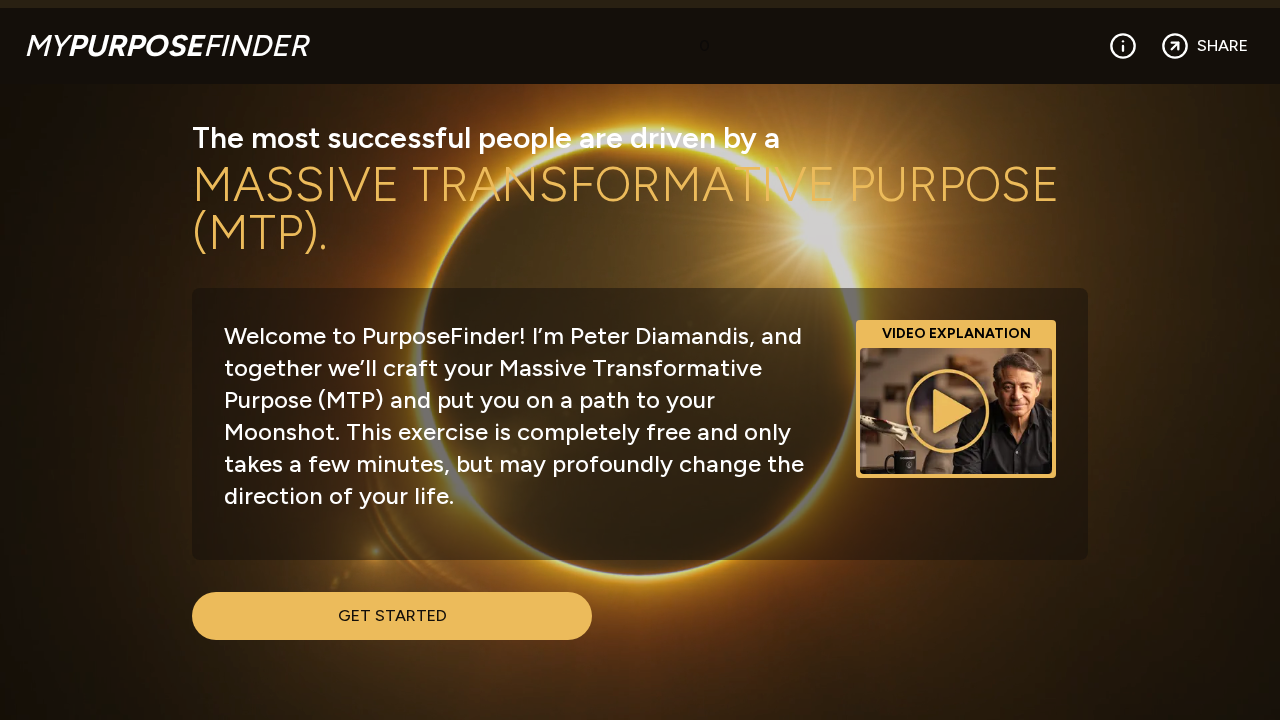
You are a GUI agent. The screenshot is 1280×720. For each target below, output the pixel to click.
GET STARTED (392, 615)
